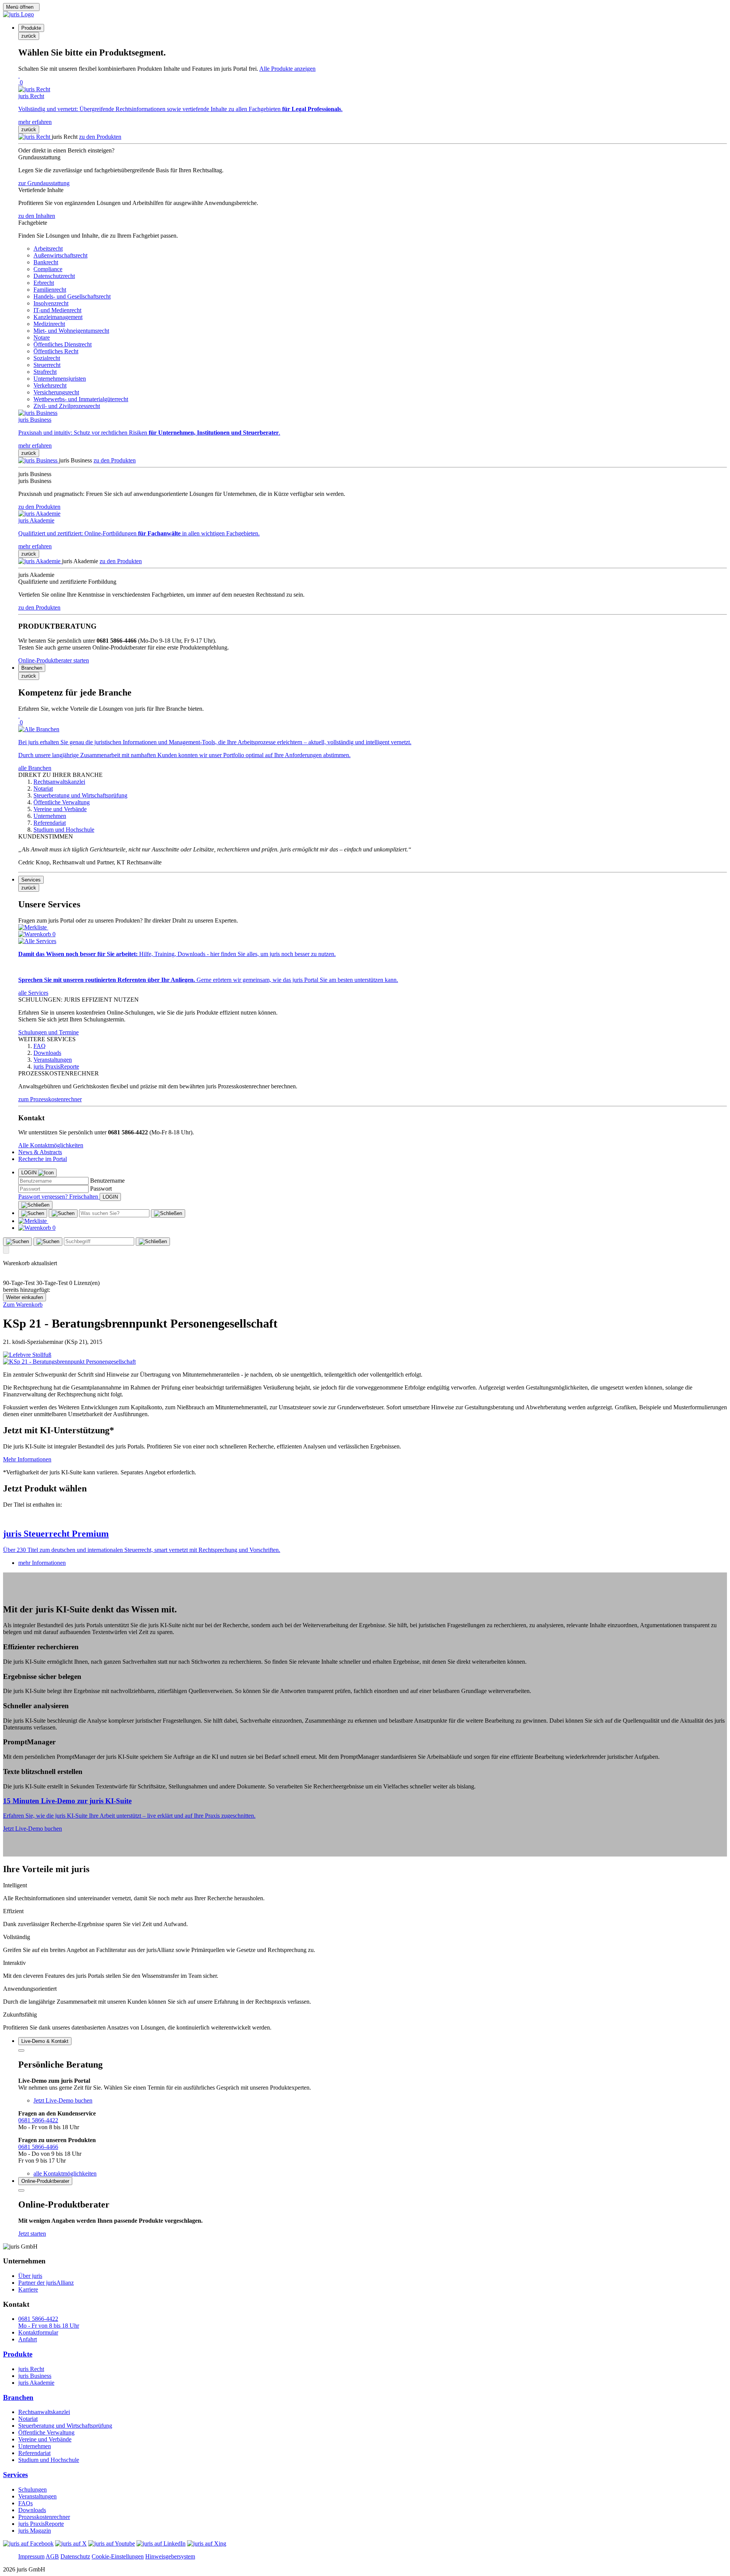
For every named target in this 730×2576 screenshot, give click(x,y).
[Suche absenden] (63, 1213)
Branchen (18, 2397)
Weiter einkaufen (25, 1297)
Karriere (28, 2289)
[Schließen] (35, 1205)
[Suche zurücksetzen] (168, 1213)
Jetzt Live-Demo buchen (33, 1829)
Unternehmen (35, 2446)
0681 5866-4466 (38, 2147)
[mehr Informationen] (365, 1518)
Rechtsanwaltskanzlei (44, 2412)
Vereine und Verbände (45, 2439)
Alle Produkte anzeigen (287, 69)
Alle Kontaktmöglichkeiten (51, 1145)
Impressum (31, 2556)
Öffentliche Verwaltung (46, 2432)
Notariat (28, 2419)
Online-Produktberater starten (54, 660)
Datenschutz (75, 2556)
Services (15, 2475)
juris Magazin (35, 2531)
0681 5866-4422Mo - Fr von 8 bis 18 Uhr (49, 2322)
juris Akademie (36, 2383)
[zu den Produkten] (35, 137)
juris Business (35, 2376)
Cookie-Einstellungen (118, 2556)
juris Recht (31, 2369)
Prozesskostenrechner (44, 2517)
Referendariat (34, 2453)
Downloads (32, 2510)
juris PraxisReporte (41, 2524)
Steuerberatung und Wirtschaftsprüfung (65, 2426)
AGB (52, 2556)
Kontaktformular (38, 2332)
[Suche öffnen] (33, 1213)
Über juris (30, 2276)
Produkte (18, 2354)
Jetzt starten (32, 2234)
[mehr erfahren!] (27, 1355)
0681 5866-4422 (38, 2120)
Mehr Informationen (27, 1459)
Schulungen (33, 2489)
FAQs (25, 2503)
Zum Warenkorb (23, 1305)
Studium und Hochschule (49, 2460)
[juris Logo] (18, 14)
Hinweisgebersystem (170, 2556)
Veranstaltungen (37, 2496)
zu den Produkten (100, 137)
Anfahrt (28, 2339)
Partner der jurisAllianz (46, 2283)
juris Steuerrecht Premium (56, 1534)
